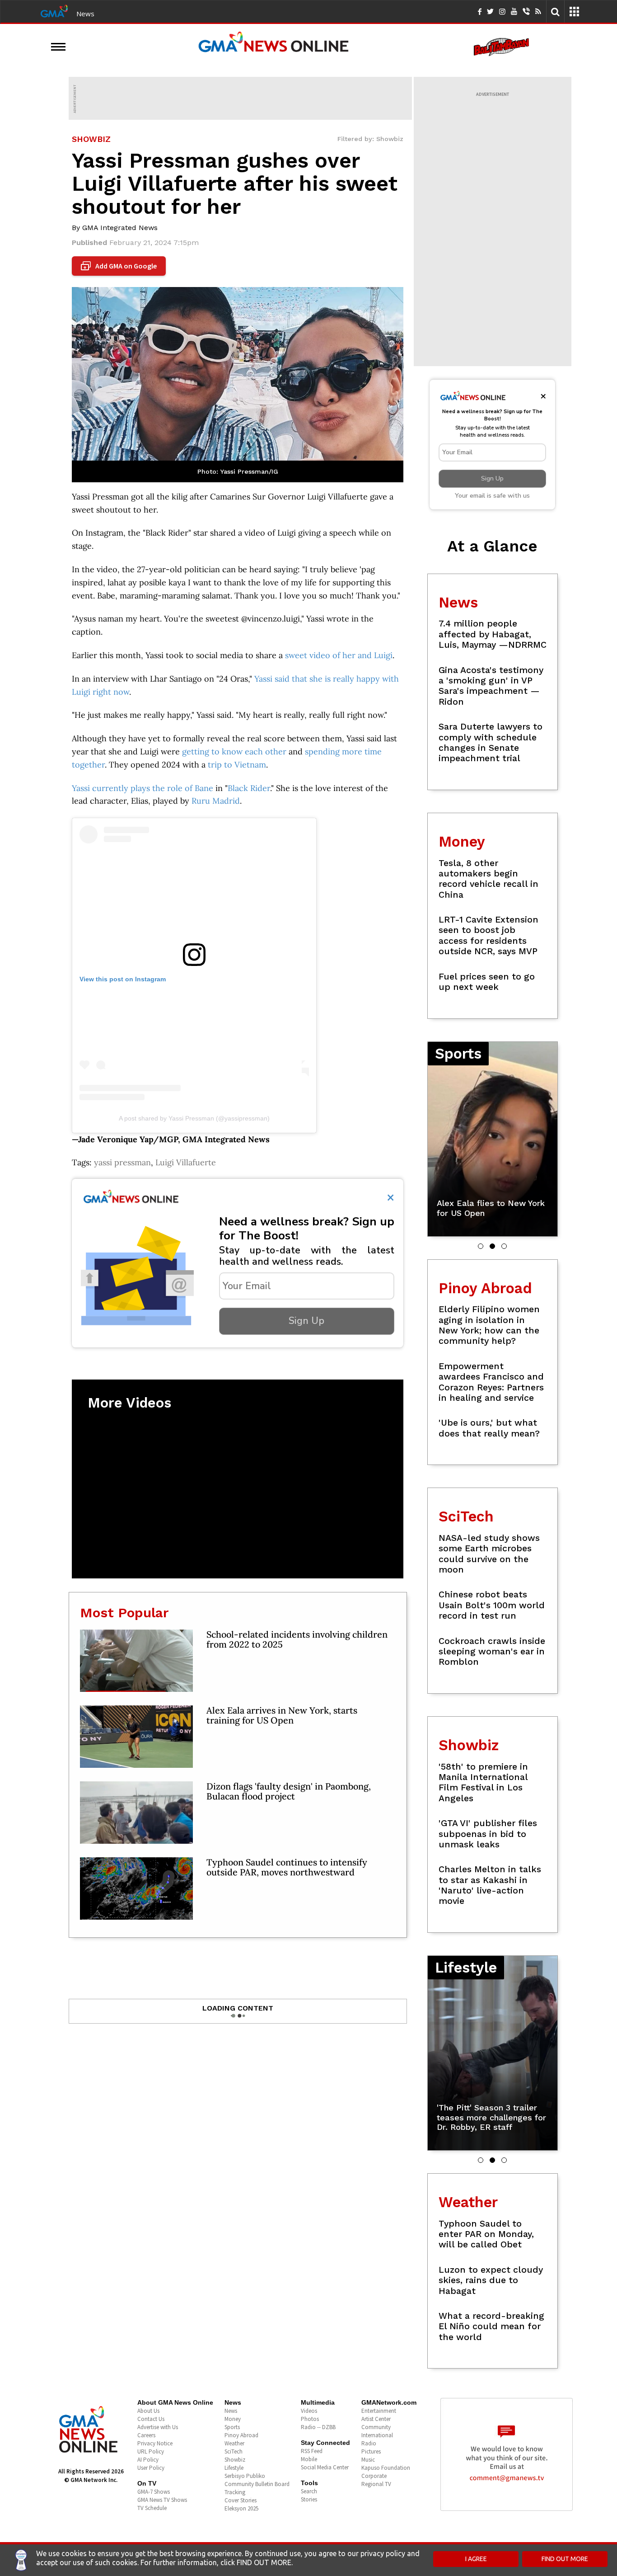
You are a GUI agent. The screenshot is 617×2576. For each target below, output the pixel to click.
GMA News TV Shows (162, 2500)
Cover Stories (241, 2500)
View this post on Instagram (123, 979)
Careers (146, 2435)
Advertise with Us (158, 2427)
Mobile (309, 2459)
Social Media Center (325, 2467)
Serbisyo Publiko (245, 2476)
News (85, 14)
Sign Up (306, 1321)
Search (309, 2491)
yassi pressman (122, 1162)
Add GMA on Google (120, 266)
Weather (234, 2443)
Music (368, 2460)
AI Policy (148, 2460)
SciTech (234, 2451)
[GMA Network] (54, 10)
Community (376, 2427)
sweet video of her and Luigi (339, 655)
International (377, 2435)
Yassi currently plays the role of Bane (143, 788)
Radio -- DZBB (318, 2427)
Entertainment (379, 2411)
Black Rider (249, 788)
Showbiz (235, 2460)
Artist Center (376, 2419)
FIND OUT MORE (565, 2559)
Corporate (374, 2476)
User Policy (151, 2468)
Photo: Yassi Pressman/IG (238, 471)
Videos (309, 2411)
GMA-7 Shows (154, 2492)
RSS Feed (312, 2451)
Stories (309, 2499)
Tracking (235, 2492)
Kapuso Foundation (386, 2468)
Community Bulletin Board (257, 2484)
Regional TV (376, 2484)
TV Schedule (152, 2508)
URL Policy (151, 2451)
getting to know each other (234, 751)
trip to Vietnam (237, 765)
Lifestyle (234, 2468)
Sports (232, 2427)
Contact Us (151, 2419)
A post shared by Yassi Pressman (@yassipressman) (194, 1118)
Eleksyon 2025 (241, 2508)
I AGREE (476, 2559)
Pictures (371, 2451)
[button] (481, 1246)
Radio (369, 2443)
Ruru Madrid (216, 801)
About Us (148, 2411)
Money (233, 2419)
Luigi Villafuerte (186, 1162)
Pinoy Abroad (241, 2435)
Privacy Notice (155, 2443)
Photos (310, 2419)
